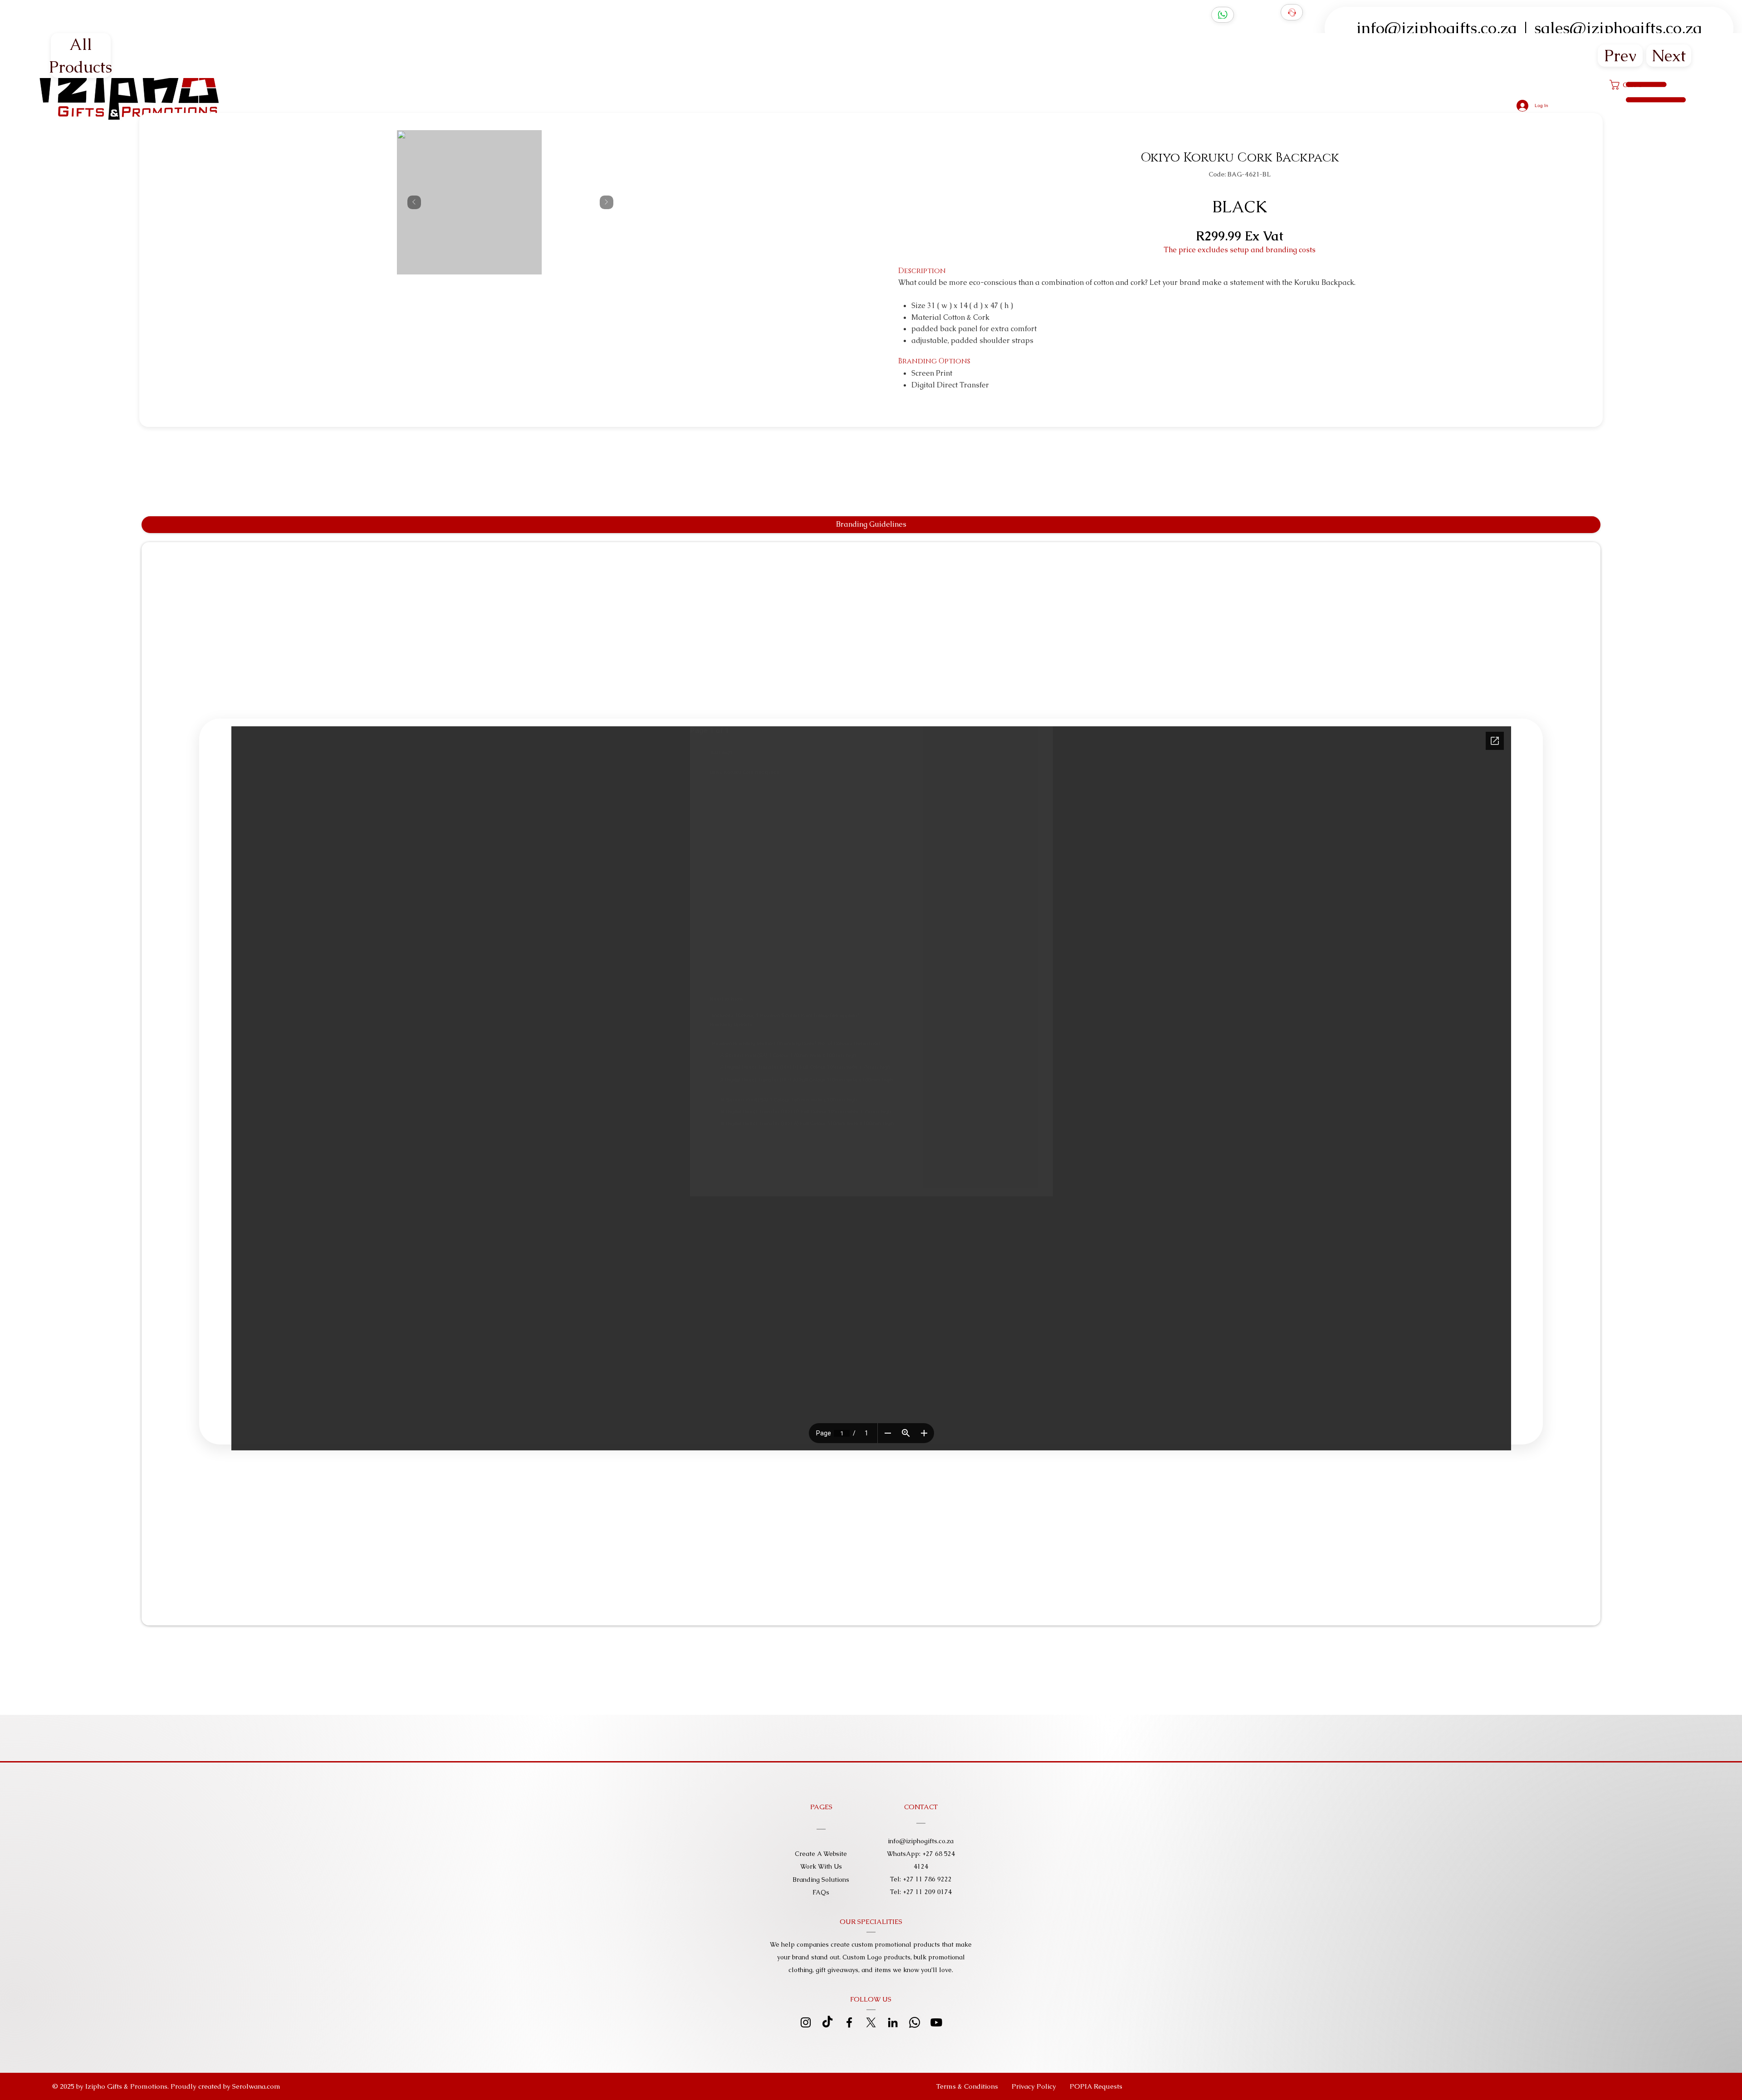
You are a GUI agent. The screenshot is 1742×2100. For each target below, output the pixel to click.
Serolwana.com (256, 2086)
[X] (871, 2022)
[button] (1096, 2086)
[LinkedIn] (893, 2022)
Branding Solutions (821, 1880)
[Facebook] (849, 2022)
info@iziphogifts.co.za (1437, 28)
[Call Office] (1292, 12)
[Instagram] (806, 2022)
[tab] (871, 525)
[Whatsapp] (915, 2022)
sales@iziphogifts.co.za (1618, 28)
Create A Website (821, 1854)
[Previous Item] (414, 202)
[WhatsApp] (1223, 15)
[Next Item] (607, 202)
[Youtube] (936, 2022)
